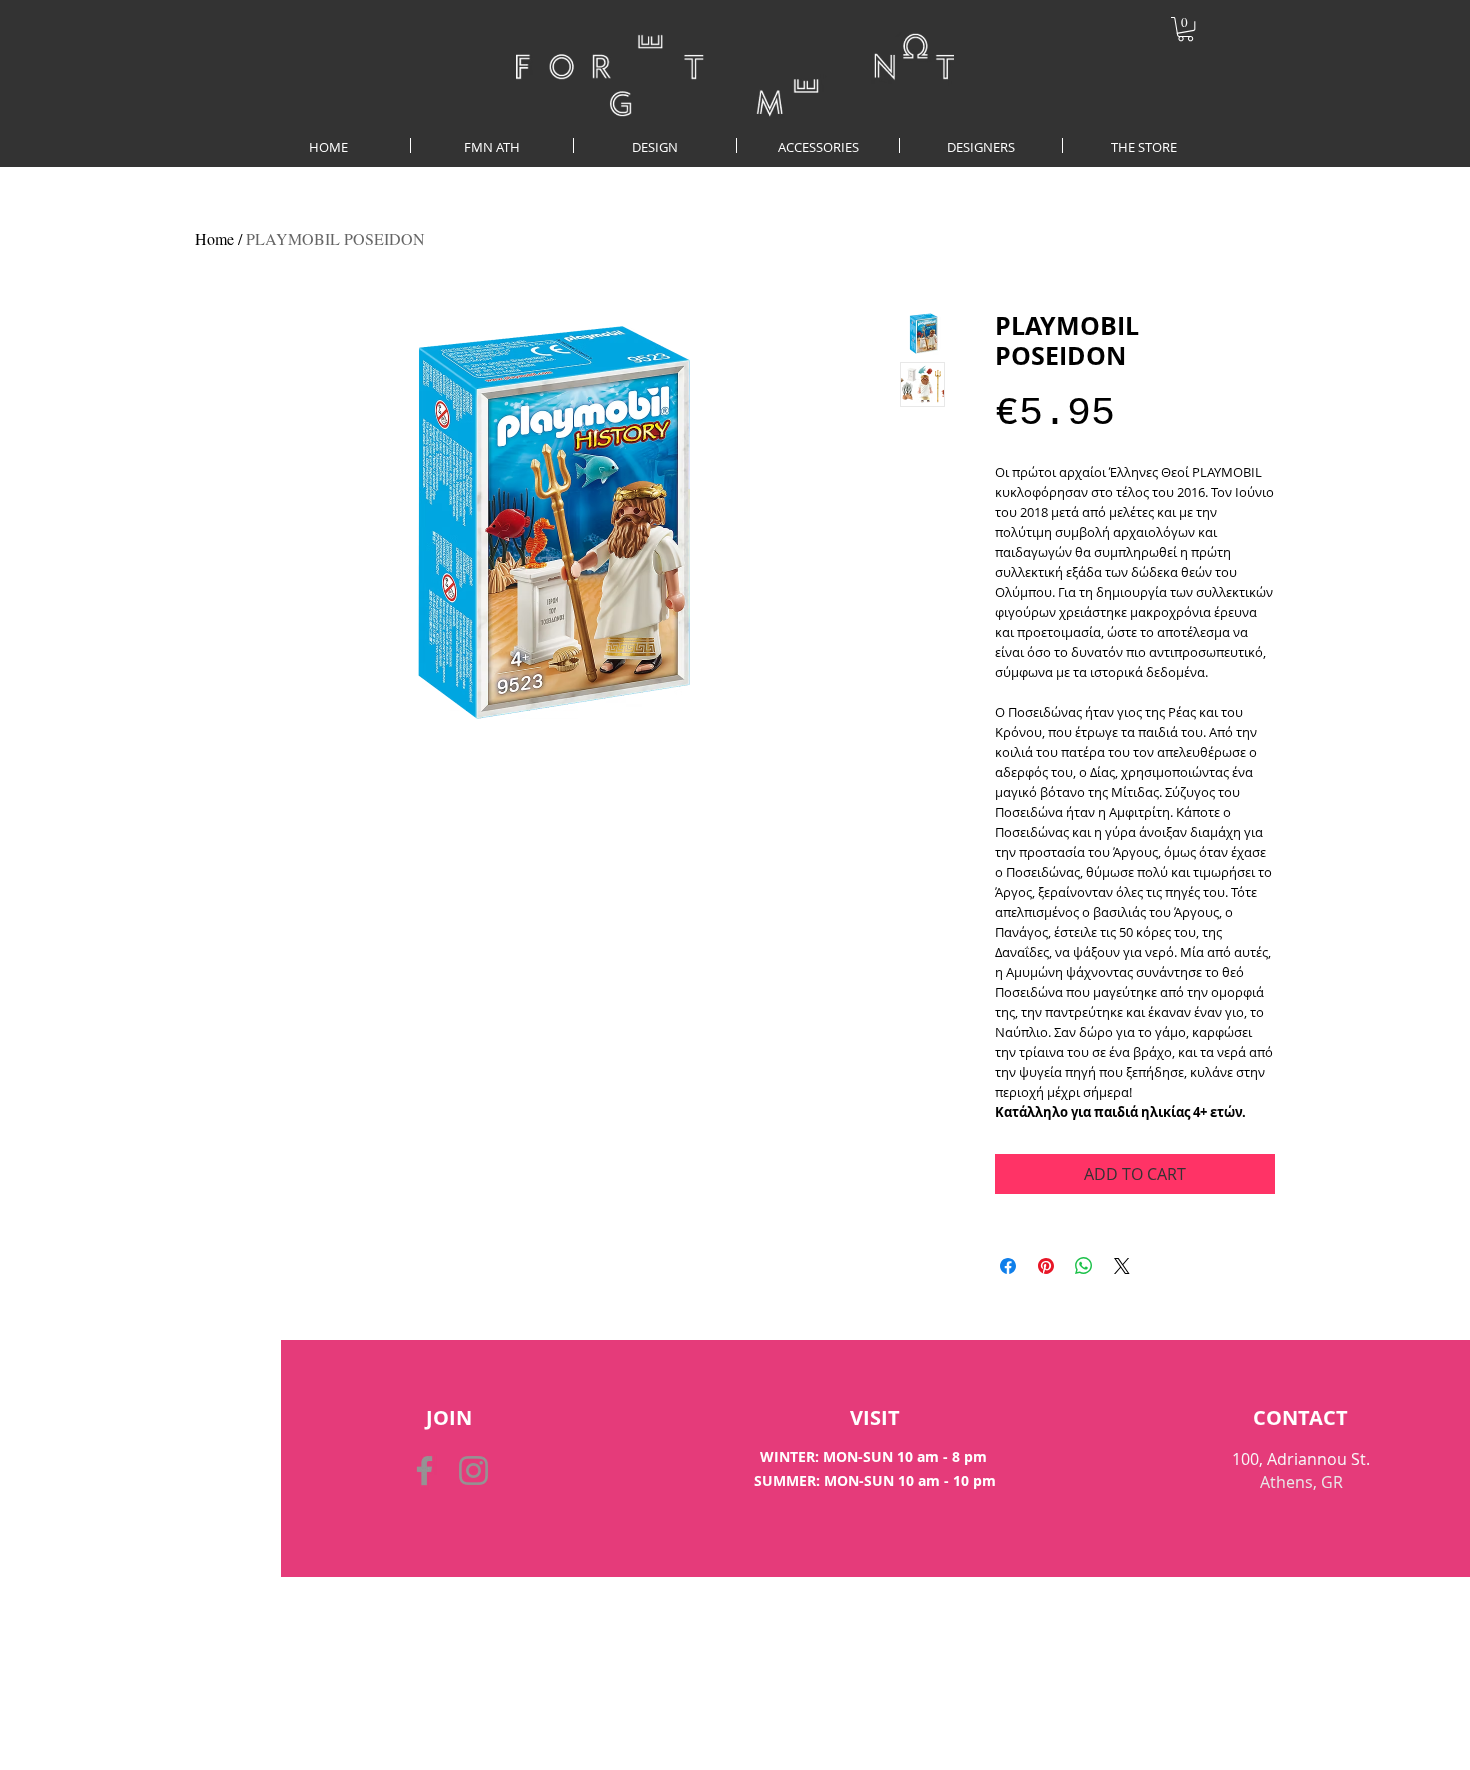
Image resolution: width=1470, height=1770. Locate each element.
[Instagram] (473, 1470)
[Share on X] (1122, 1266)
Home (214, 238)
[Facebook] (424, 1470)
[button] (1185, 29)
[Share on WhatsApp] (1084, 1266)
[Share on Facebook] (1008, 1266)
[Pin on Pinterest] (1046, 1266)
